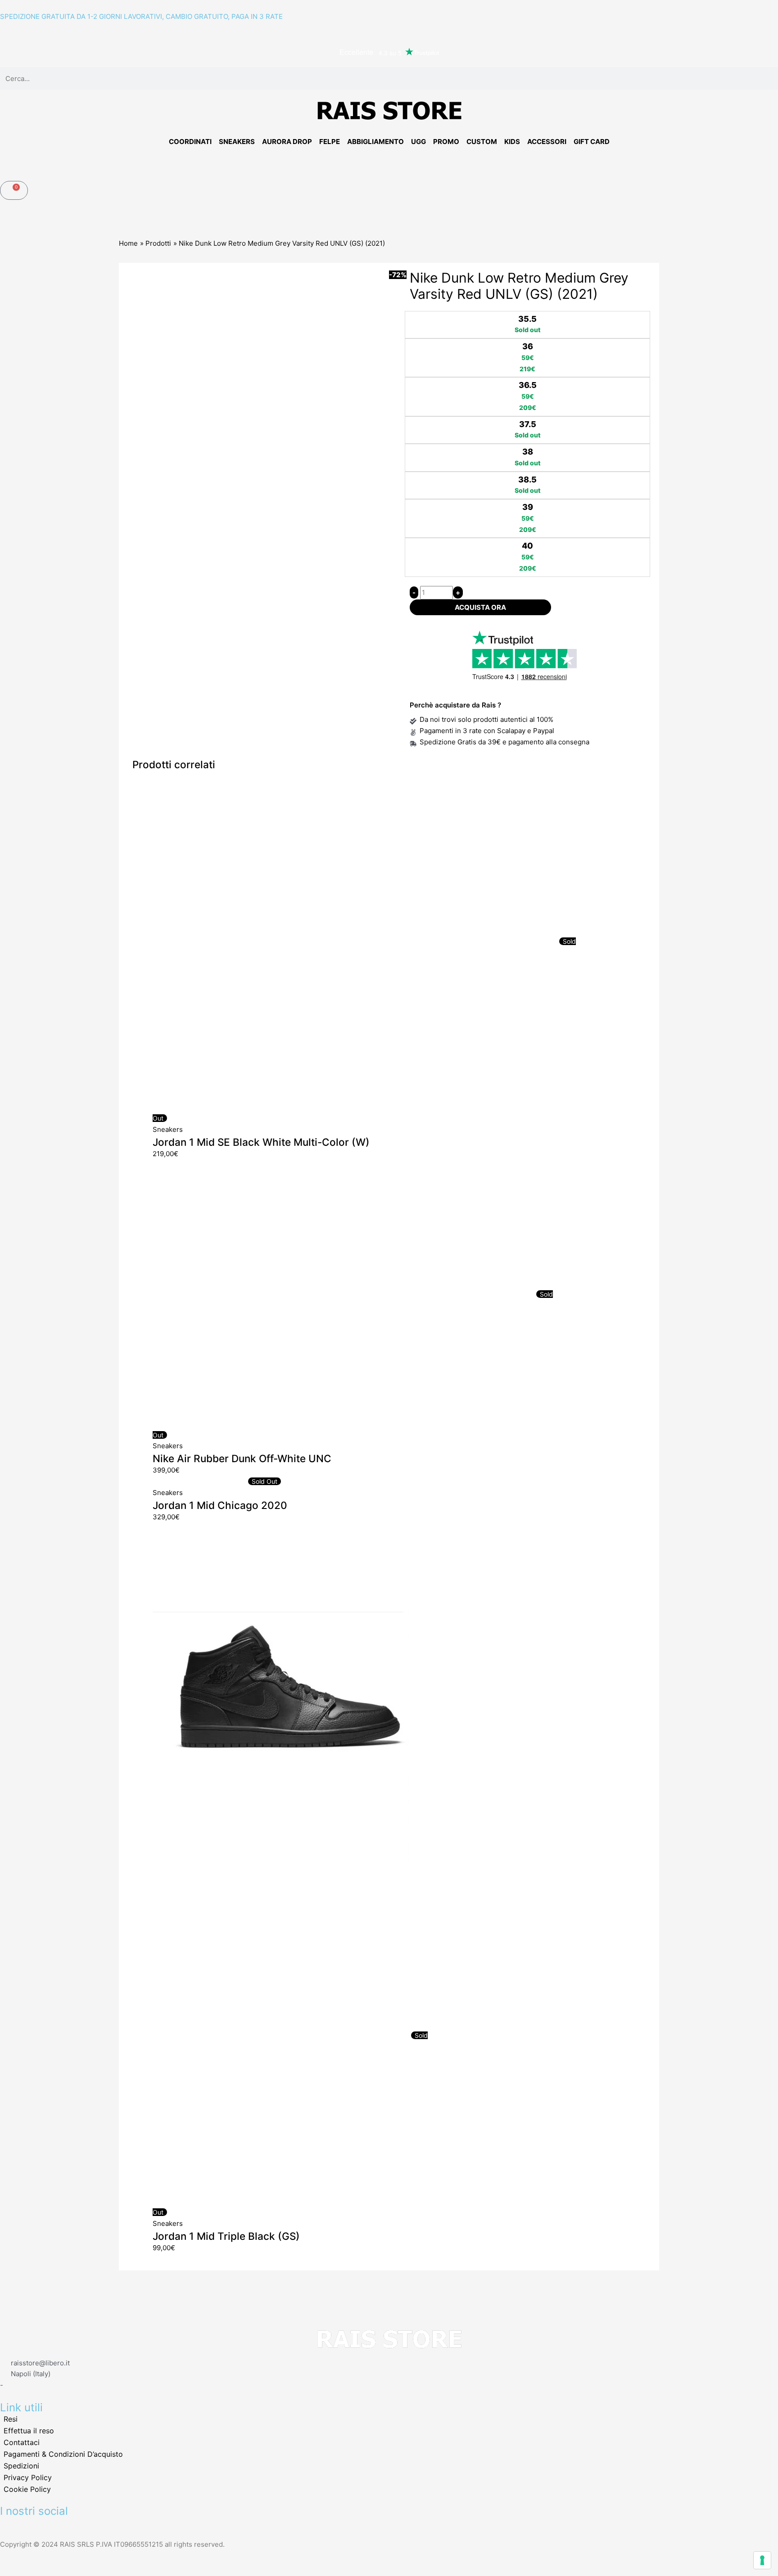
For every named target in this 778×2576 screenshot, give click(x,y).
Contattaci (22, 2442)
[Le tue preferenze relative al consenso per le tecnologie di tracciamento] (762, 2560)
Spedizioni (21, 2466)
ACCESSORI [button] (547, 142)
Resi (11, 2419)
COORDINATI (190, 142)
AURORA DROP (287, 142)
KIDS (512, 142)
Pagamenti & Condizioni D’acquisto (63, 2454)
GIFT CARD (592, 142)
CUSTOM (482, 142)
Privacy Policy (28, 2477)
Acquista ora (480, 607)
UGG (418, 142)
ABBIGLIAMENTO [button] (375, 142)
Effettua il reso (29, 2431)
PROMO (446, 142)
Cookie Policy (27, 2489)
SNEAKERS (237, 142)
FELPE (330, 142)
